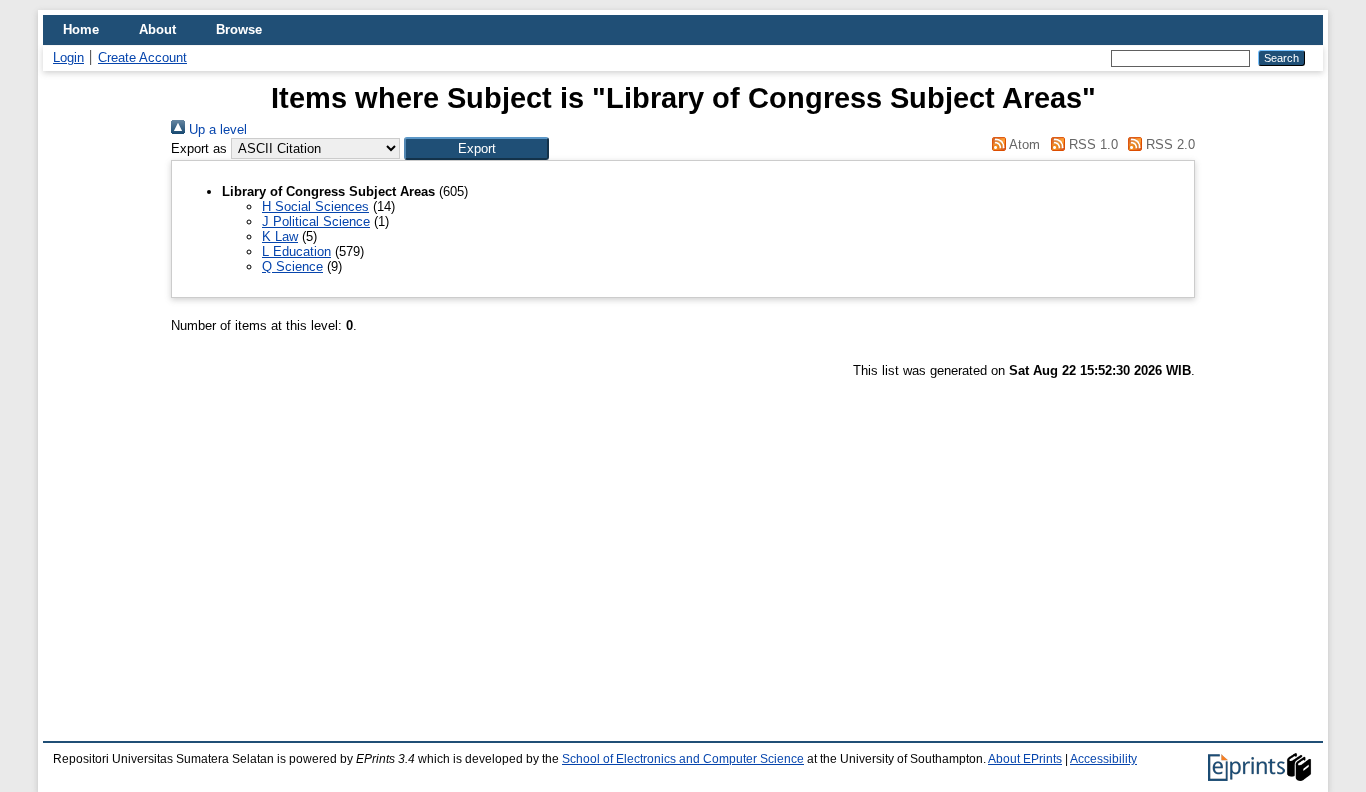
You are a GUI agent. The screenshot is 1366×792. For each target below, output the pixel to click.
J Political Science (316, 221)
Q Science (292, 266)
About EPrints (1025, 759)
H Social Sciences (315, 206)
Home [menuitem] (81, 29)
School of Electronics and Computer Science (683, 759)
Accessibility (1103, 759)
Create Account (142, 57)
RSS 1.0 (1091, 144)
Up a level (216, 129)
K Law (280, 236)
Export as (199, 148)
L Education (296, 251)
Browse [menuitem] (239, 29)
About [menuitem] (157, 29)
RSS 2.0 (1168, 144)
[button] (476, 148)
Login (68, 57)
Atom (1023, 144)
